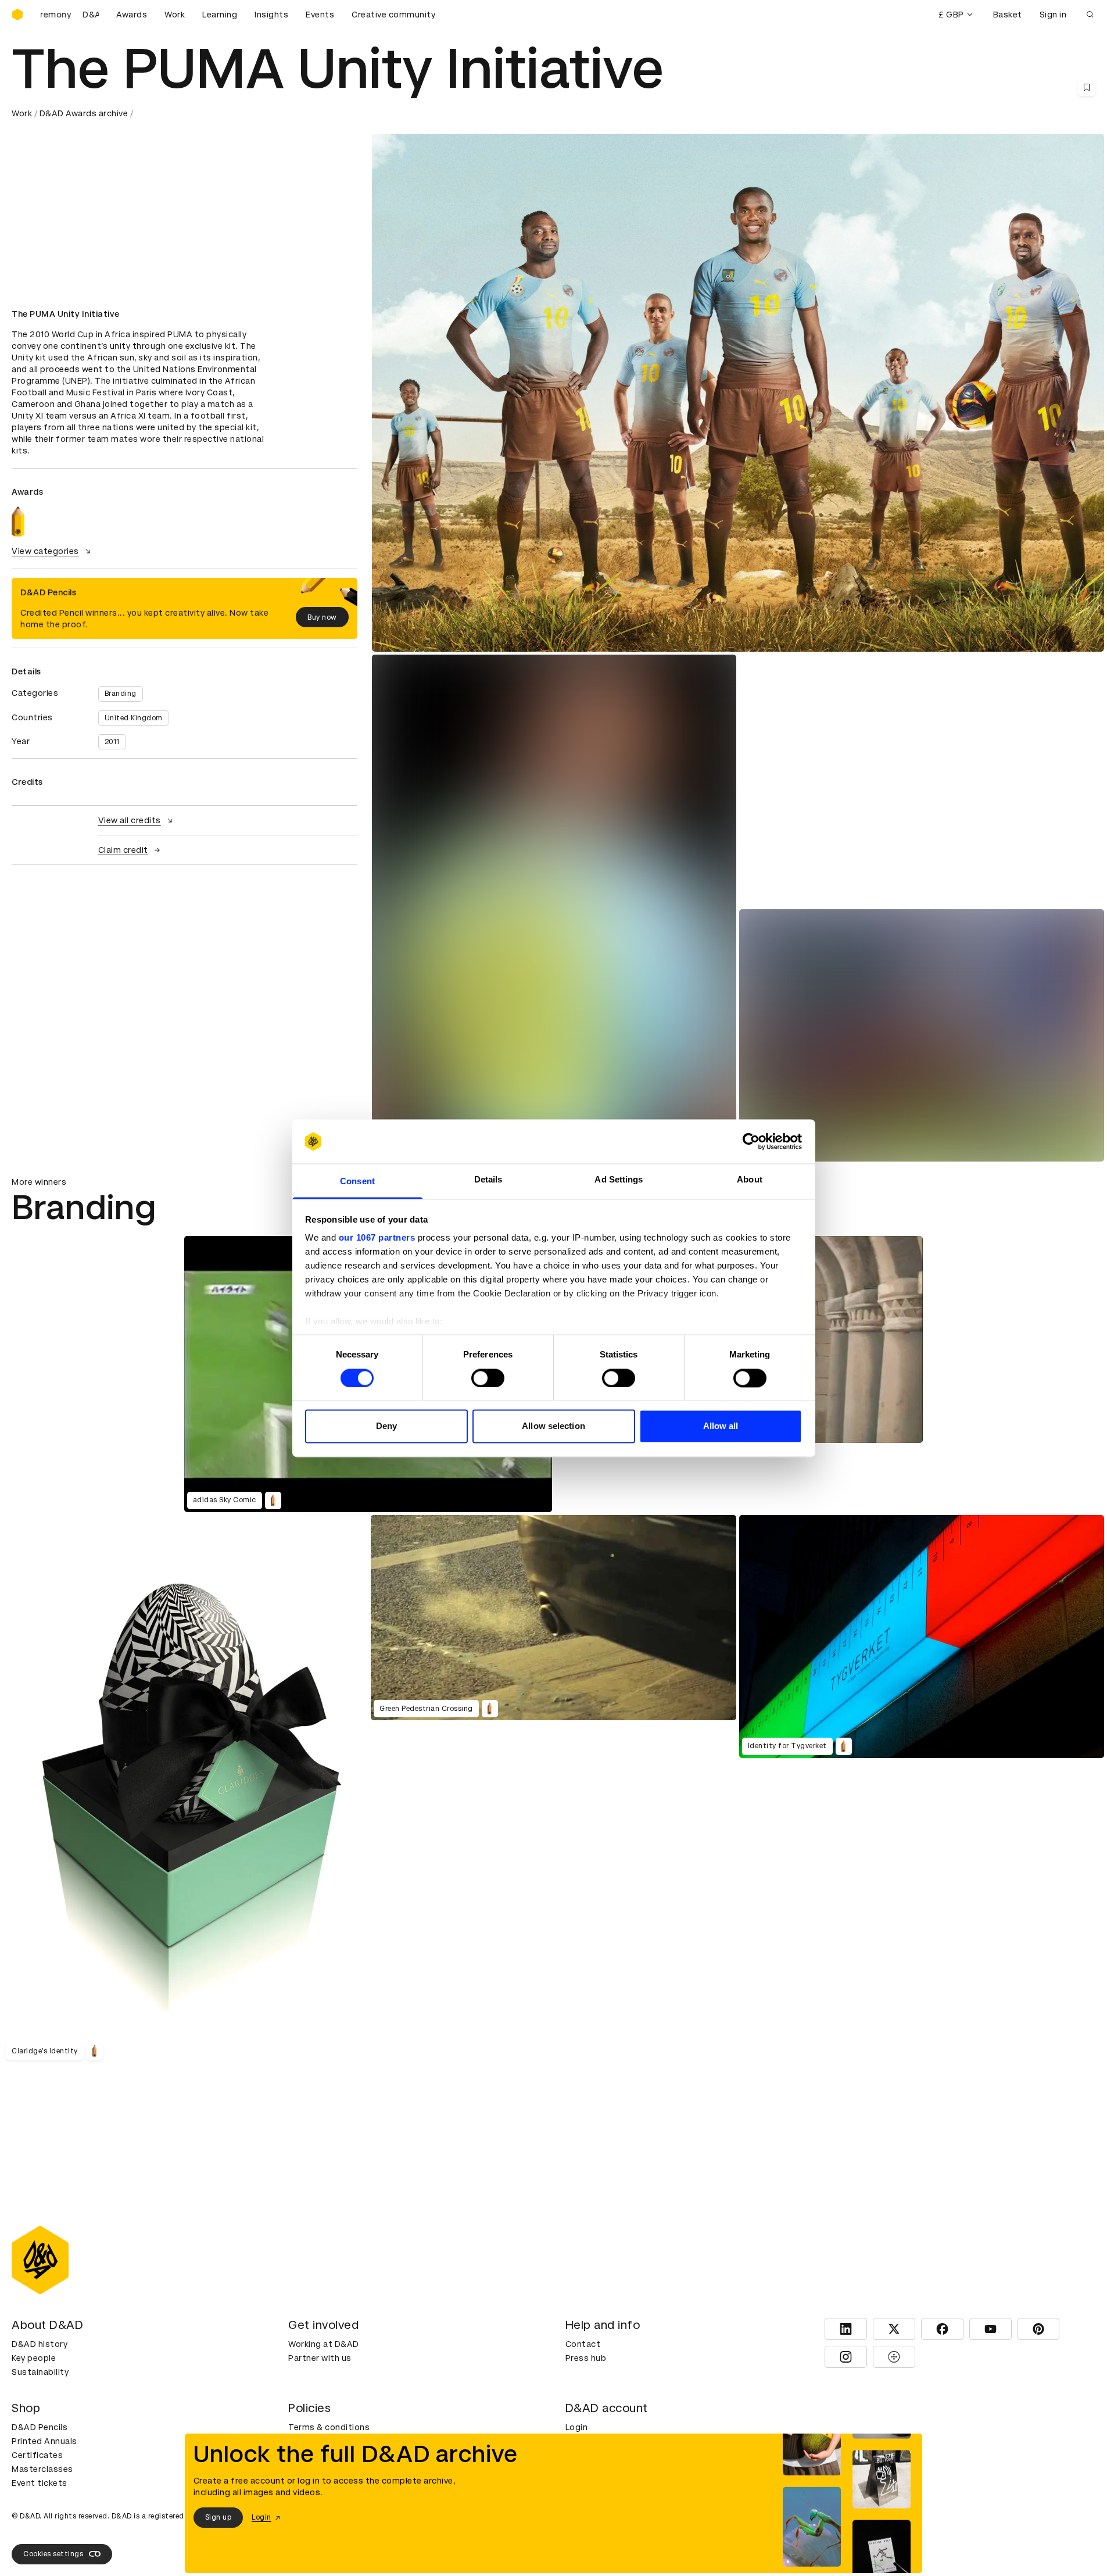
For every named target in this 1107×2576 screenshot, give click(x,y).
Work (175, 15)
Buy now (322, 617)
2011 (112, 742)
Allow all (721, 1426)
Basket (1008, 15)
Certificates (37, 2455)
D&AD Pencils (40, 2427)
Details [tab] (488, 1180)
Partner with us (320, 2358)
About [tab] (750, 1180)
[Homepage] (17, 15)
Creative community (393, 15)
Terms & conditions (329, 2427)
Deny (386, 1426)
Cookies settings (53, 2554)
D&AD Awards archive (84, 113)
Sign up (218, 2517)
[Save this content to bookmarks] (1087, 87)
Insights (271, 15)
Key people (34, 2358)
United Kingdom (134, 718)
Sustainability (40, 2372)
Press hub (586, 2358)
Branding (121, 694)
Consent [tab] (357, 1182)
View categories (45, 551)
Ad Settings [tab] (619, 1180)
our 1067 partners (377, 1238)
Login (577, 2427)
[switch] (488, 1378)
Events (320, 15)
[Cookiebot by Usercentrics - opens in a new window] (751, 1141)
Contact (583, 2344)
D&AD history (40, 2344)
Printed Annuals (44, 2441)
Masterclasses (42, 2469)
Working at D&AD (324, 2344)
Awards (132, 15)
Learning (220, 15)
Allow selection (553, 1426)
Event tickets (40, 2483)
